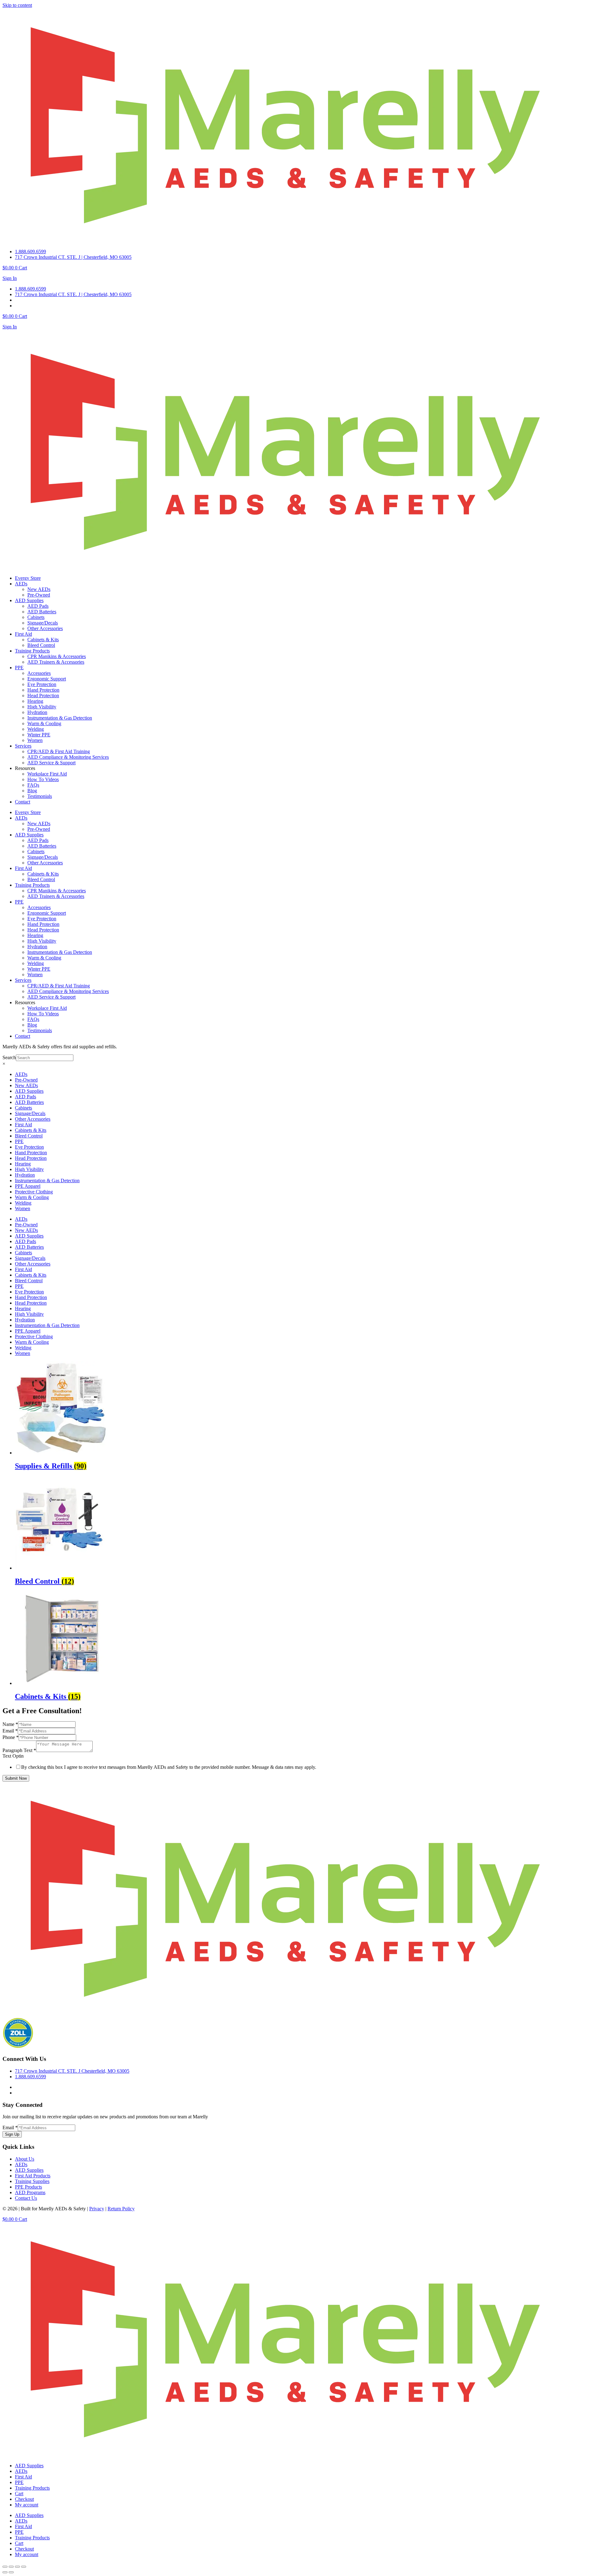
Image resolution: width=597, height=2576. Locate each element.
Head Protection (43, 695)
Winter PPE (39, 735)
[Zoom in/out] (5, 2567)
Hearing (35, 701)
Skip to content (17, 5)
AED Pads (38, 606)
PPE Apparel (28, 1186)
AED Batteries (42, 612)
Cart (19, 2494)
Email (10, 1731)
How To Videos (43, 779)
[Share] (17, 2567)
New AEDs (39, 589)
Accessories (39, 673)
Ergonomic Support (47, 679)
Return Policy (121, 2209)
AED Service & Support (51, 763)
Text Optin (13, 1756)
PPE (19, 668)
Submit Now (16, 1778)
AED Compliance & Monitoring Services (68, 757)
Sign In (10, 278)
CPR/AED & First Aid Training (59, 751)
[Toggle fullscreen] (11, 2567)
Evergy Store (28, 578)
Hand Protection (43, 690)
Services (23, 746)
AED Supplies (29, 600)
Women (35, 740)
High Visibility (42, 707)
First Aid (23, 634)
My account (27, 2505)
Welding (36, 729)
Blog (32, 791)
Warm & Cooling (44, 723)
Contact (23, 802)
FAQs (33, 785)
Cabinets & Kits (43, 640)
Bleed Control (41, 645)
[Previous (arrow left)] (5, 2572)
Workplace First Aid (47, 774)
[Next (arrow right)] (11, 2572)
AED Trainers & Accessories (56, 662)
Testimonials (40, 796)
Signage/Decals (43, 623)
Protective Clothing (34, 1192)
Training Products (32, 651)
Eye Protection (42, 684)
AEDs (21, 584)
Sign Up (12, 2134)
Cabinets (36, 617)
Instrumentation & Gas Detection (60, 718)
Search (9, 1057)
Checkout (24, 2499)
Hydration (37, 712)
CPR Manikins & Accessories (57, 656)
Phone (11, 1737)
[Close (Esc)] (24, 2567)
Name (10, 1724)
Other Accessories (45, 628)
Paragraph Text (19, 1750)
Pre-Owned (39, 595)
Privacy (97, 2209)
